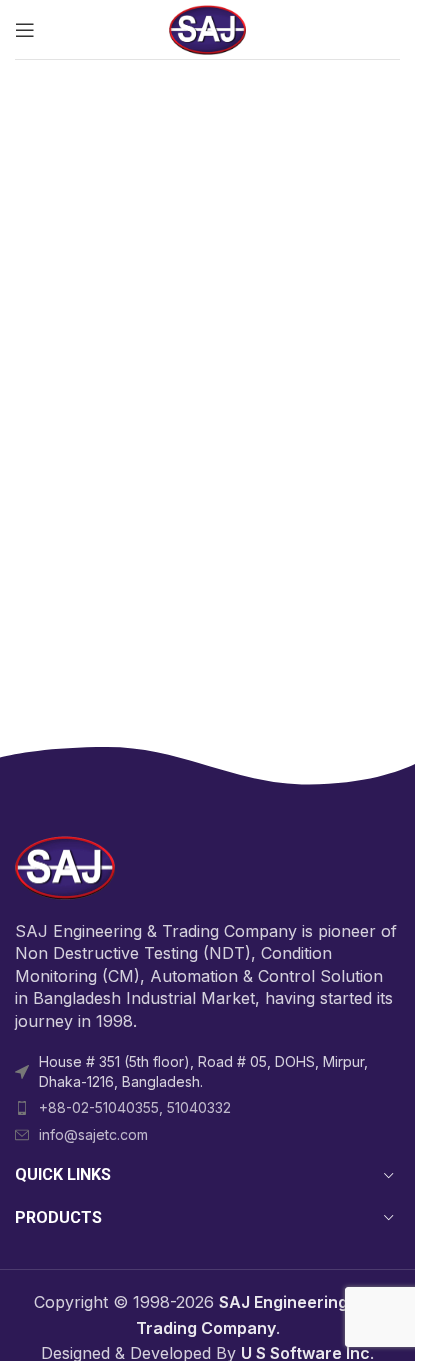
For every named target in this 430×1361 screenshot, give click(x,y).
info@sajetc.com (93, 1134)
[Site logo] (208, 28)
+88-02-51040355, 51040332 (135, 1107)
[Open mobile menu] (25, 30)
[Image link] (65, 866)
